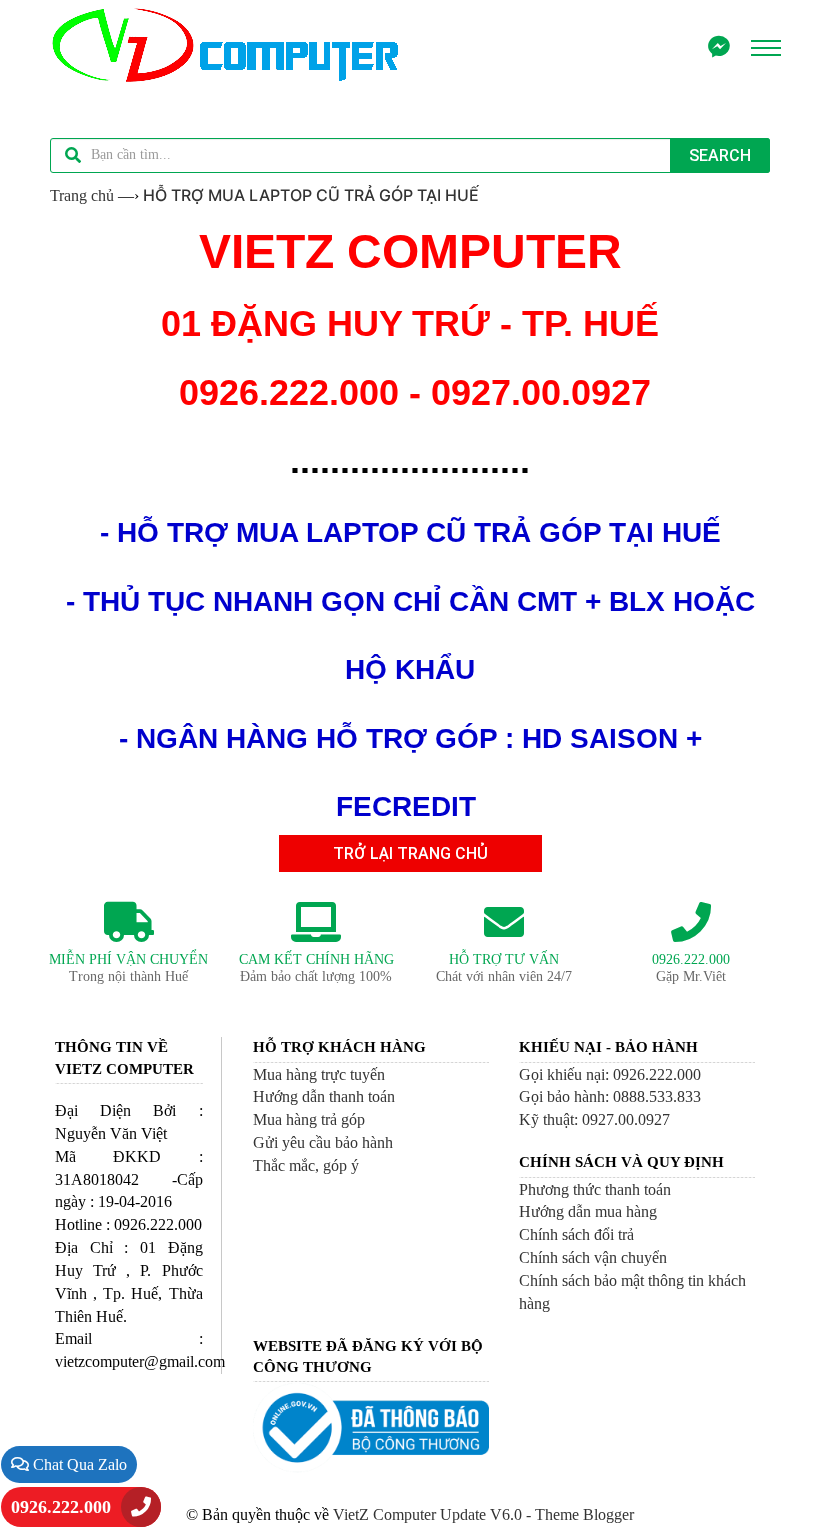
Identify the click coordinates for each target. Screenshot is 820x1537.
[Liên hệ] (719, 48)
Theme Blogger (584, 1514)
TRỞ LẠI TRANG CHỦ (410, 853)
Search (720, 155)
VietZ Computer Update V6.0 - (434, 1514)
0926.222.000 (61, 1507)
